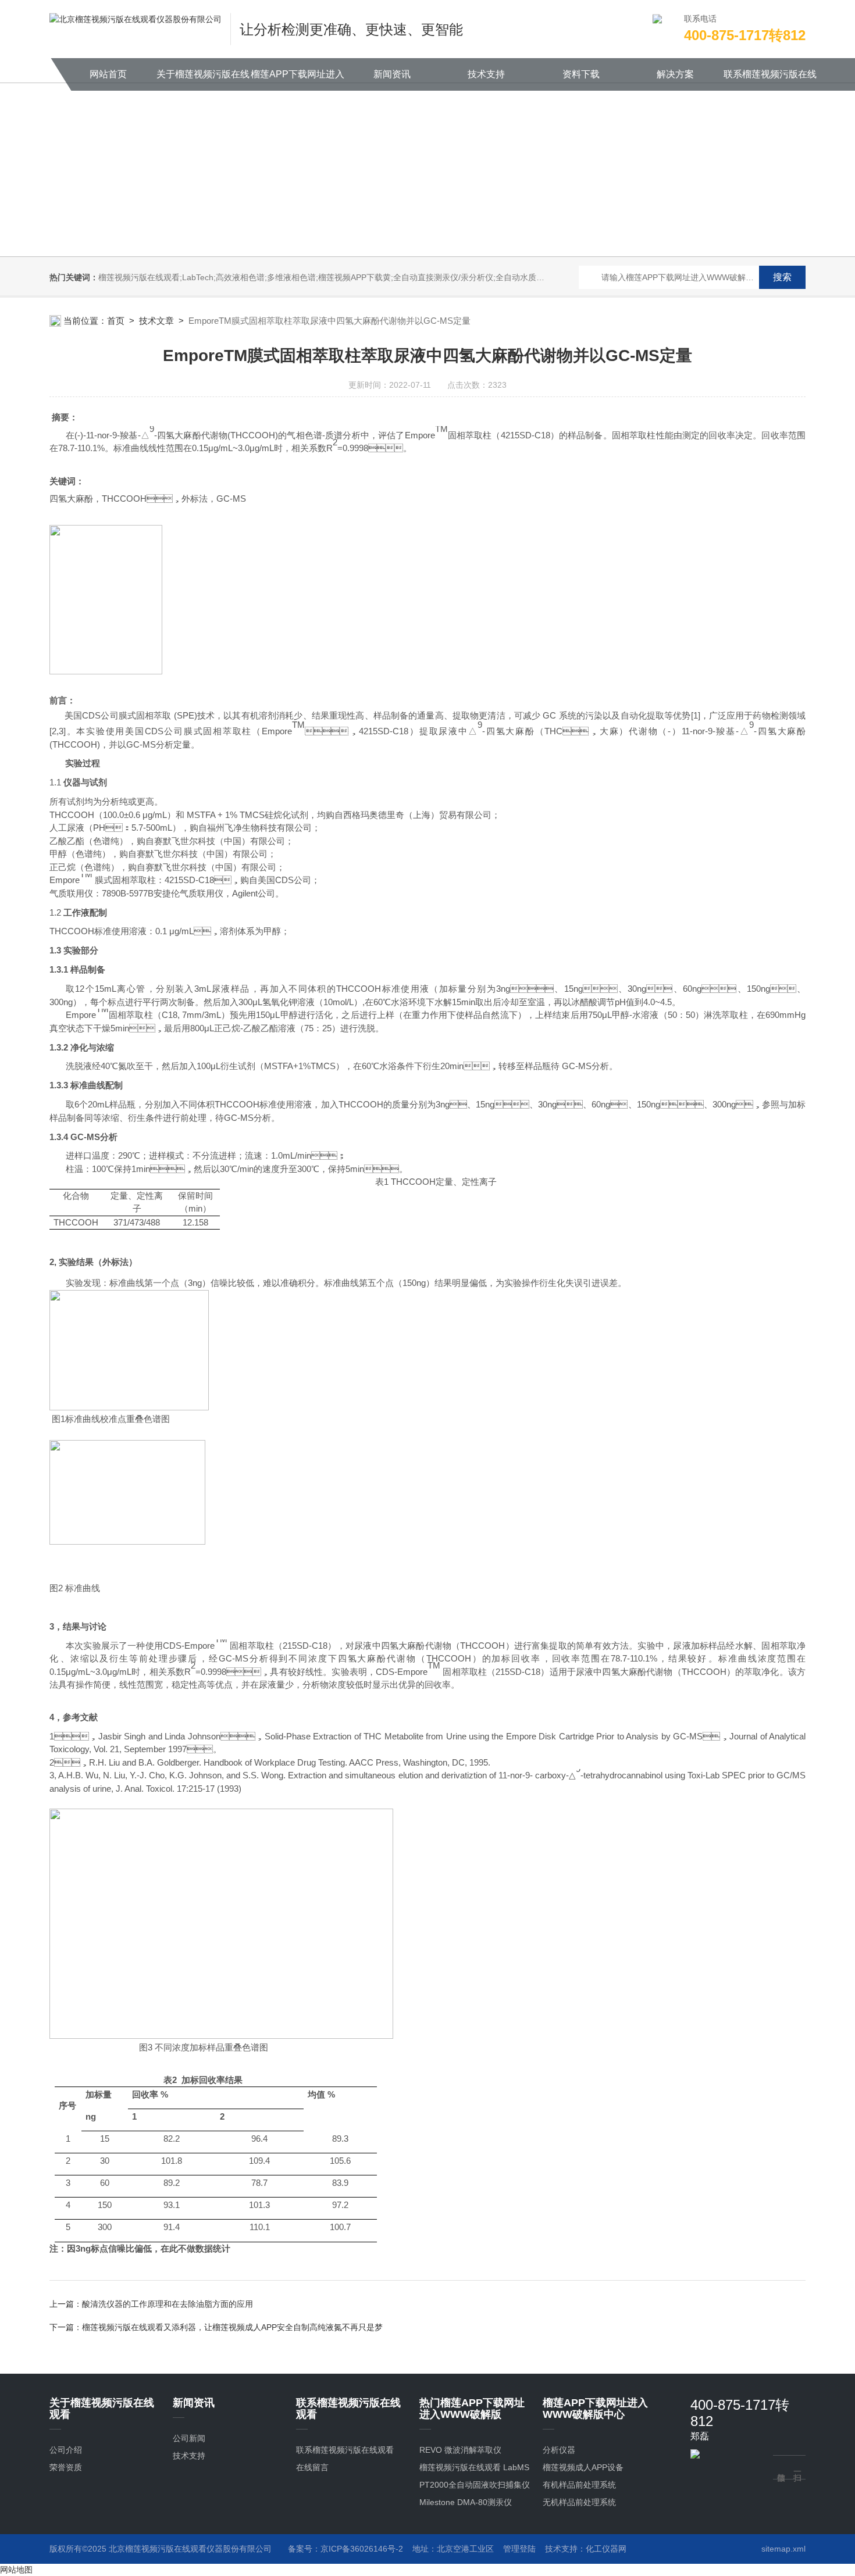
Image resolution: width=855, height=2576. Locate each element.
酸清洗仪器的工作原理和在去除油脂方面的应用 (168, 2304)
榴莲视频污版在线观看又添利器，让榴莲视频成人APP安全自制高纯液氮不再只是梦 (232, 2327)
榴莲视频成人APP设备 (583, 2467)
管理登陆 (519, 2549)
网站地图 (16, 2570)
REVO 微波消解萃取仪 (460, 2450)
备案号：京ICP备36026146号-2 (345, 2549)
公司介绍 (66, 2450)
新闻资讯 (392, 74)
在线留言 (312, 2467)
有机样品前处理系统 (579, 2485)
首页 (116, 321)
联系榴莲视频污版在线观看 (770, 80)
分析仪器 (559, 2450)
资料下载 (581, 74)
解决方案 (675, 74)
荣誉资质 (66, 2467)
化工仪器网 (606, 2549)
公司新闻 (189, 2438)
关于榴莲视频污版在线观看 (203, 80)
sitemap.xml (783, 2549)
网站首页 (108, 74)
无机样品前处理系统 (579, 2502)
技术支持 (486, 74)
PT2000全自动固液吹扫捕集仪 (475, 2485)
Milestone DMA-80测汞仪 (466, 2502)
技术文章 (156, 321)
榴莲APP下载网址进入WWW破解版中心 (298, 80)
